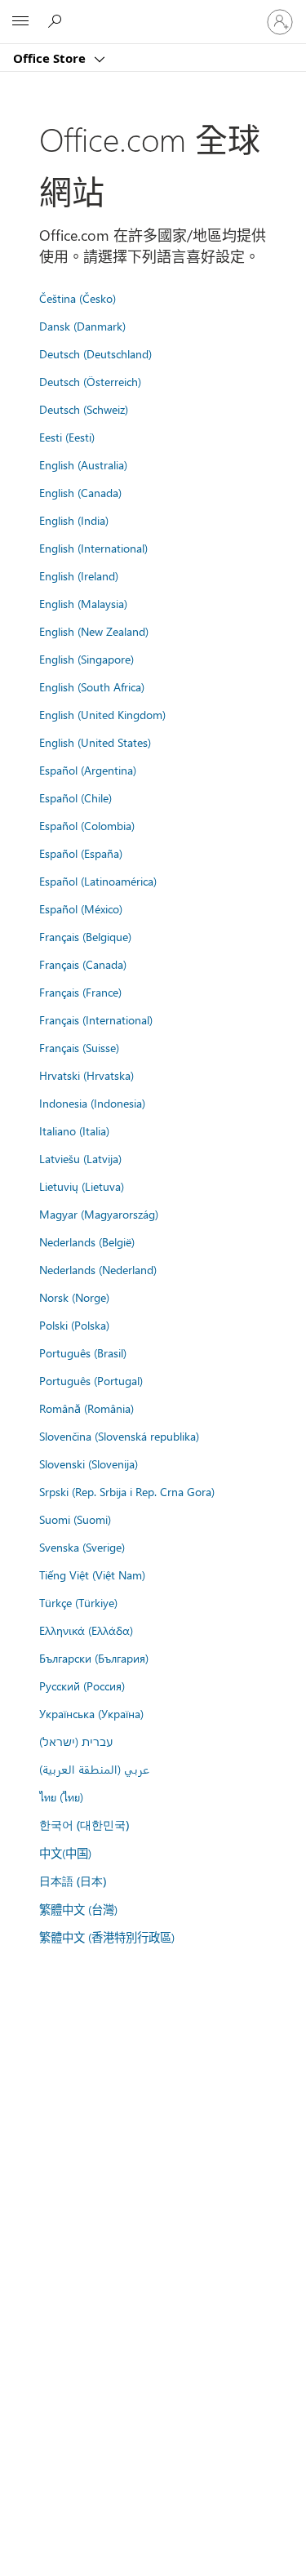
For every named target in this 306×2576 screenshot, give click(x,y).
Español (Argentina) (88, 770)
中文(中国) (65, 1853)
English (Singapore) (86, 659)
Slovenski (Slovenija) (89, 1463)
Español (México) (81, 908)
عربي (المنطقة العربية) (94, 1769)
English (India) (74, 520)
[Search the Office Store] (57, 21)
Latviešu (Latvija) (80, 1158)
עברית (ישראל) (76, 1741)
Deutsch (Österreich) (90, 381)
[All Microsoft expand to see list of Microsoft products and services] (20, 22)
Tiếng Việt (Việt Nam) (92, 1574)
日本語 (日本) (73, 1881)
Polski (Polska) (74, 1325)
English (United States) (95, 742)
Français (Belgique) (85, 936)
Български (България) (94, 1658)
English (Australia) (83, 464)
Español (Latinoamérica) (98, 881)
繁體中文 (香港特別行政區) (107, 1937)
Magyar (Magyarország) (99, 1214)
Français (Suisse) (79, 1047)
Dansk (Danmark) (82, 326)
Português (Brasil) (83, 1352)
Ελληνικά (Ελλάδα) (86, 1630)
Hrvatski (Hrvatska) (86, 1075)
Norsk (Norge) (74, 1297)
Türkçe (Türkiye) (78, 1602)
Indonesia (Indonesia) (92, 1103)
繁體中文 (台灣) (78, 1909)
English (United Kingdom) (102, 714)
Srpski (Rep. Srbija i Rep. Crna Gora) (127, 1491)
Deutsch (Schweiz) (84, 409)
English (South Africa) (92, 686)
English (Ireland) (79, 575)
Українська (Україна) (91, 1713)
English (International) (93, 548)
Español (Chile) (75, 797)
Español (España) (81, 853)
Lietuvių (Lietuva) (82, 1186)
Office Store (51, 58)
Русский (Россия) (82, 1686)
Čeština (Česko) (78, 298)
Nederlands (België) (87, 1241)
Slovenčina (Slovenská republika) (119, 1436)
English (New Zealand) (94, 631)
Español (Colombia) (87, 825)
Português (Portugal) (91, 1380)
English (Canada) (80, 492)
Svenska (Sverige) (82, 1547)
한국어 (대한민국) (84, 1825)
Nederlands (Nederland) (98, 1269)
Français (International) (96, 1019)
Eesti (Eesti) (67, 437)
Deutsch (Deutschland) (95, 353)
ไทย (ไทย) (61, 1797)
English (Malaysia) (83, 603)
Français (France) (80, 992)
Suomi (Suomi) (75, 1519)
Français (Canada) (83, 964)
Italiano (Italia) (74, 1130)
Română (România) (86, 1408)
